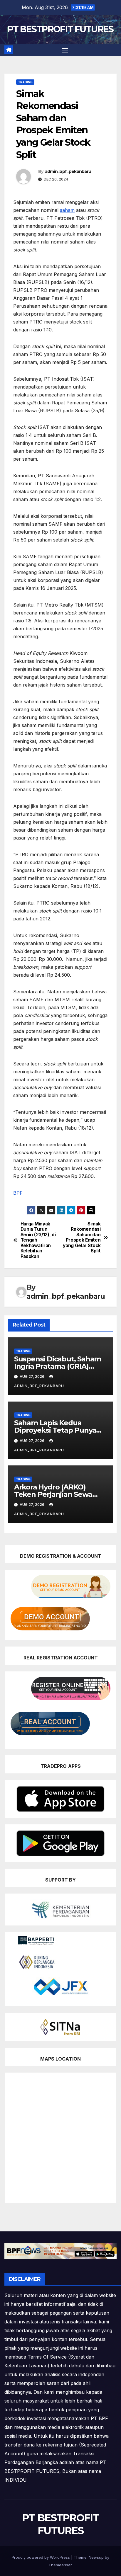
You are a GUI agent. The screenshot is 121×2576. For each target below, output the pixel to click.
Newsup (96, 2557)
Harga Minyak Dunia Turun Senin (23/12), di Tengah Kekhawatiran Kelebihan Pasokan (38, 1240)
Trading (25, 82)
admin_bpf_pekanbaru (68, 171)
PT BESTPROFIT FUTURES (60, 29)
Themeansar (60, 2565)
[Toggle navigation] (65, 50)
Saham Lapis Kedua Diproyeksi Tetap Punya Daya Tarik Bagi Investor (56, 1430)
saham (67, 210)
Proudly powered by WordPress (41, 2557)
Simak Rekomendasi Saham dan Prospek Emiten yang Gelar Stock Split (82, 1237)
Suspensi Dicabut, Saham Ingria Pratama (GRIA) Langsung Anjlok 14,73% (58, 1366)
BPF (18, 1193)
